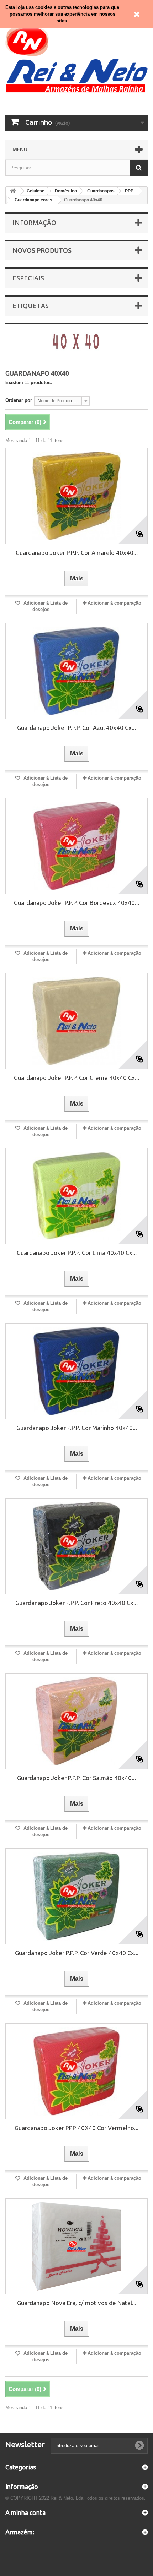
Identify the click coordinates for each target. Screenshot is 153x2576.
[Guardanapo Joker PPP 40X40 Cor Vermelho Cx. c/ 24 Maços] (76, 2071)
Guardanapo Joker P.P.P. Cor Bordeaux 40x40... (76, 903)
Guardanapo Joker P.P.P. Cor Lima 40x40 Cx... (77, 1253)
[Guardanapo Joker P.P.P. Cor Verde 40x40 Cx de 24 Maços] (76, 1896)
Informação (34, 223)
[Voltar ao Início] (13, 191)
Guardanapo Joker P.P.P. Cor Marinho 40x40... (77, 1428)
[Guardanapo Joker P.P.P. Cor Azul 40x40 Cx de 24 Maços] (76, 671)
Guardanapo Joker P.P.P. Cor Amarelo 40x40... (77, 553)
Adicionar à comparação (114, 603)
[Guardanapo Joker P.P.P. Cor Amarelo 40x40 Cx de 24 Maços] (76, 496)
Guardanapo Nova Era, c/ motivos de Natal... (77, 2303)
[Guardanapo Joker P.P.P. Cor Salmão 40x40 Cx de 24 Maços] (76, 1721)
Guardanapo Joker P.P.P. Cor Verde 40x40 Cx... (77, 1953)
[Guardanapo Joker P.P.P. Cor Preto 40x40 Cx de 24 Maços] (76, 1546)
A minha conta (25, 2512)
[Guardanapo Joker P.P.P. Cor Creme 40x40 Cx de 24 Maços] (76, 1021)
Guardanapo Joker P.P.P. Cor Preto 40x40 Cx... (76, 1603)
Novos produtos (42, 250)
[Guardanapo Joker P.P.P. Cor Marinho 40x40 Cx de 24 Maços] (76, 1371)
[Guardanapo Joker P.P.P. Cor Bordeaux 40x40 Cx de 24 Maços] (76, 846)
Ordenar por (19, 400)
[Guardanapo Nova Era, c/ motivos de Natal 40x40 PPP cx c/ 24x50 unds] (76, 2246)
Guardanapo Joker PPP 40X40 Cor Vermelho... (76, 2128)
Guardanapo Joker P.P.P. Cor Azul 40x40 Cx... (76, 728)
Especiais (28, 278)
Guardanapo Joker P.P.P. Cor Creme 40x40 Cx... (76, 1078)
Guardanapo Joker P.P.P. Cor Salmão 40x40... (76, 1778)
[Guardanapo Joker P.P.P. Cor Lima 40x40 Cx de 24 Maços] (76, 1196)
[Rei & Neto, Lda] (76, 58)
